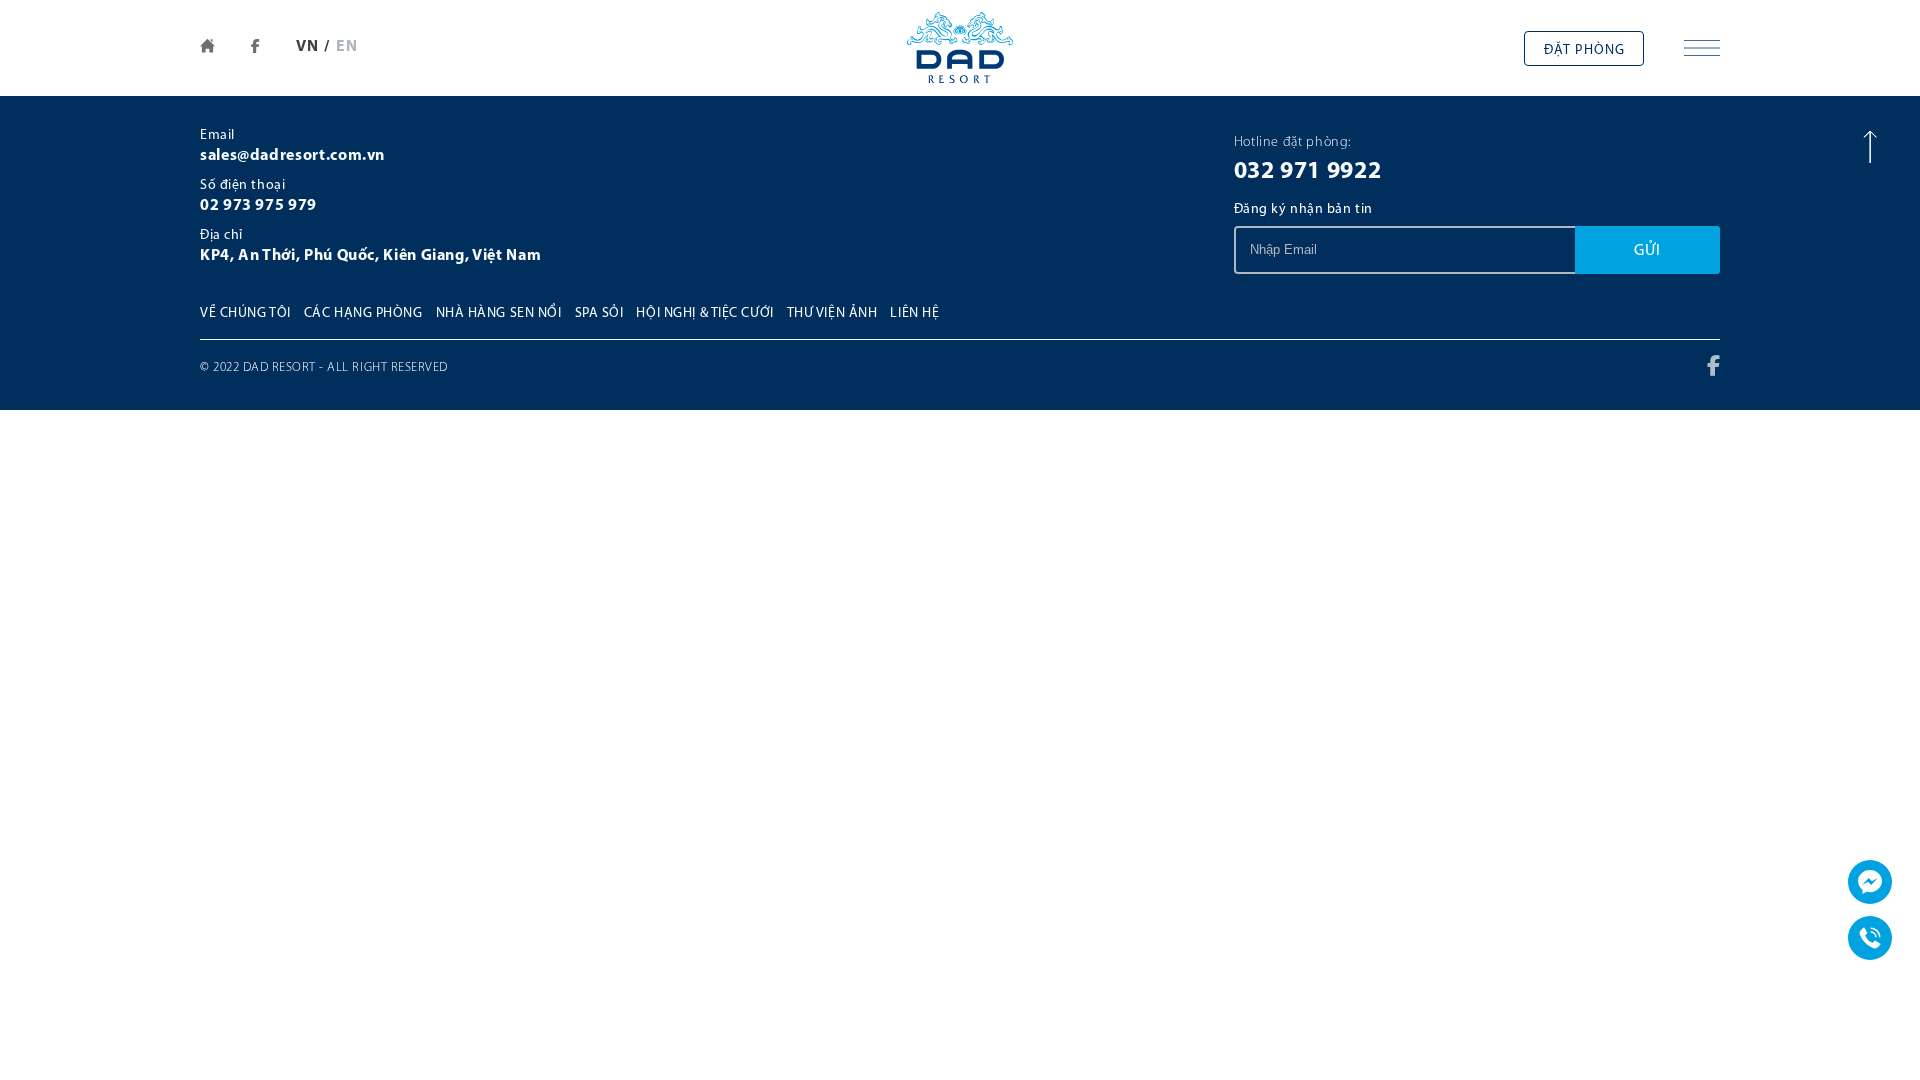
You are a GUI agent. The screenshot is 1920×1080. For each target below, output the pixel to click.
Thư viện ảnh (832, 313)
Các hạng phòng (363, 313)
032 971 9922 (1308, 172)
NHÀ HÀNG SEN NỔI (499, 313)
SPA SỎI (599, 313)
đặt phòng (1584, 50)
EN (347, 47)
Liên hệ (914, 313)
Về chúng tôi (245, 313)
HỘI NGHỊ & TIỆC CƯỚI (704, 313)
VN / (313, 47)
